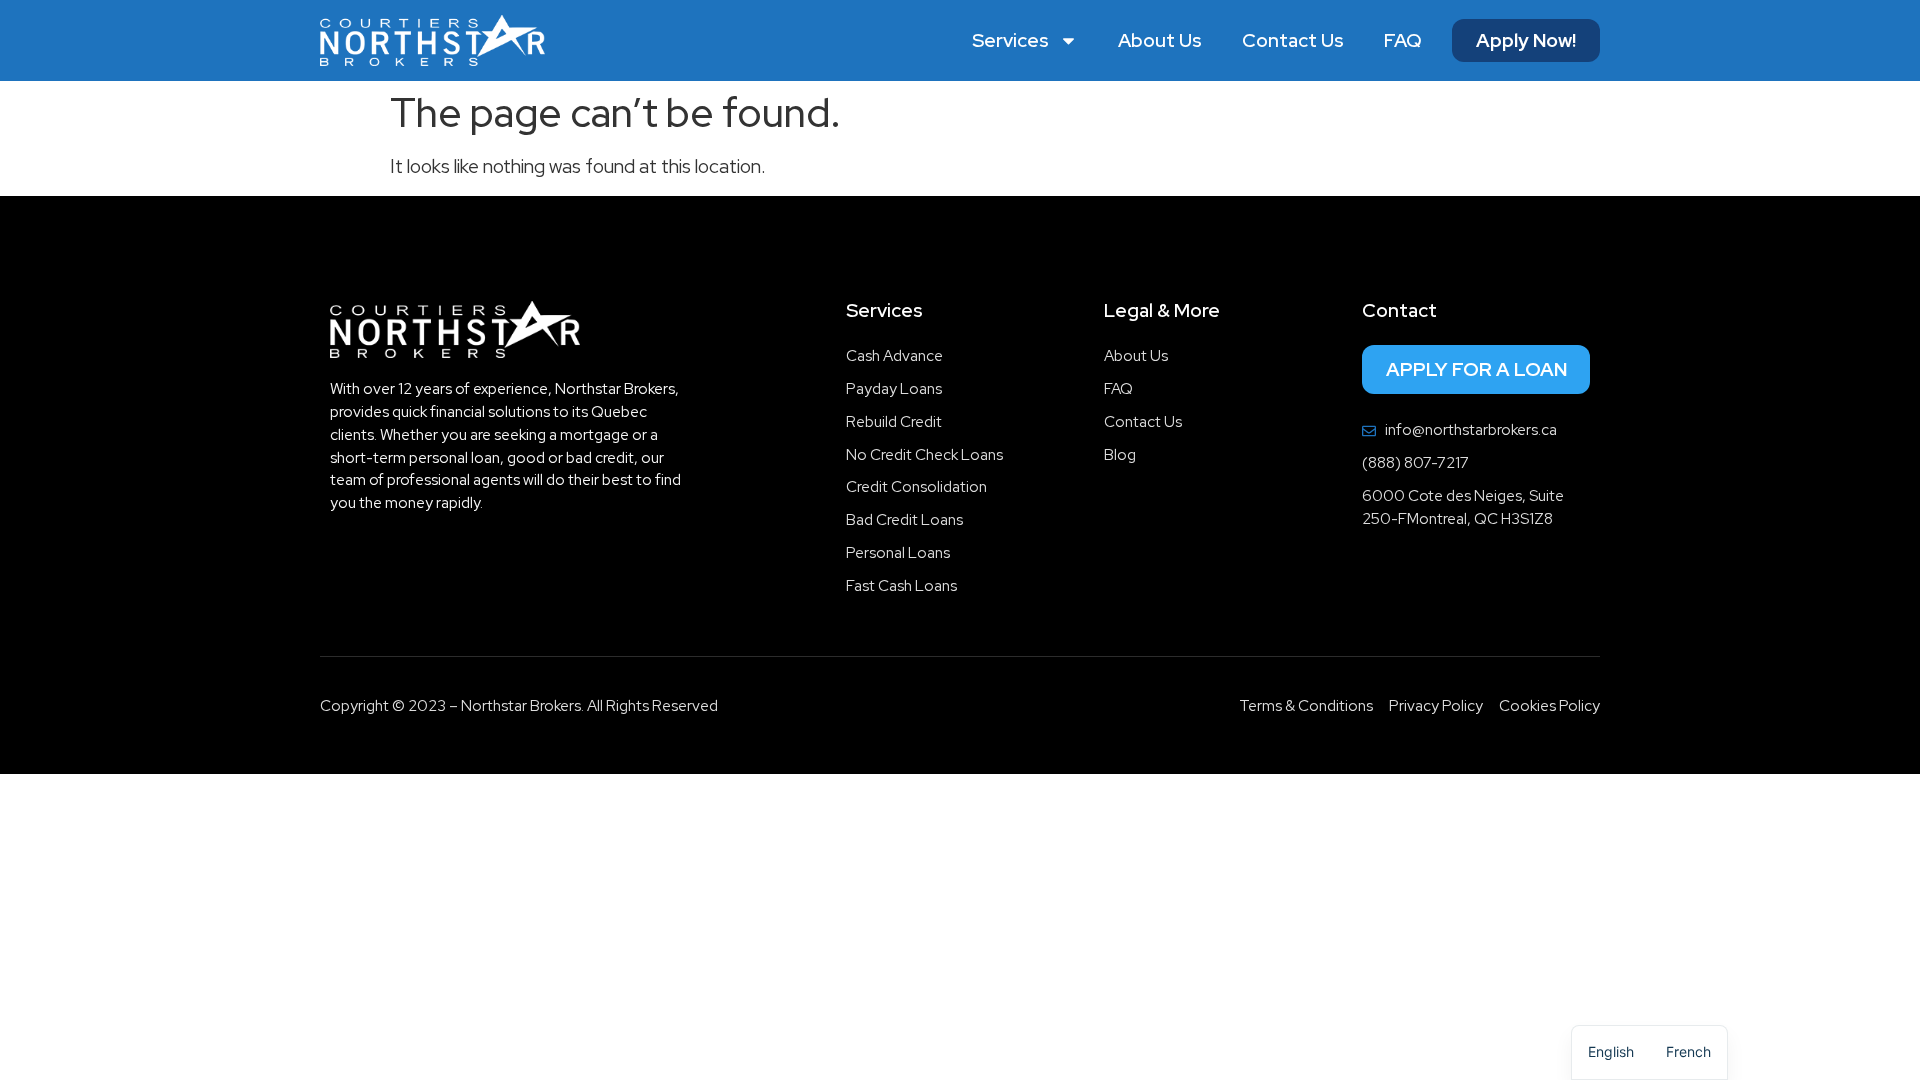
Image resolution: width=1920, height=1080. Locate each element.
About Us (1160, 40)
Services (1010, 40)
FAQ (1403, 40)
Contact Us (1293, 40)
